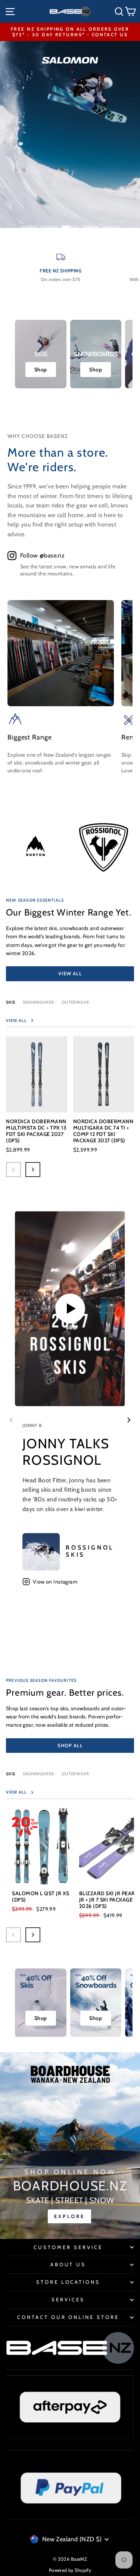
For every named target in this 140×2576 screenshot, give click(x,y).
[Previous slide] (11, 1420)
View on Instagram (55, 1582)
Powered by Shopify (70, 2570)
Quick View (36, 1098)
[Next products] (33, 1170)
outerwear (75, 1002)
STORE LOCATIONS (68, 2282)
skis (11, 1774)
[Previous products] (13, 1170)
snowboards (38, 1774)
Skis (11, 1002)
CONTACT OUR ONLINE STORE (68, 2317)
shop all (70, 1745)
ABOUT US (68, 2264)
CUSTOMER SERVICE (68, 2247)
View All (70, 973)
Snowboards (38, 1002)
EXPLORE (69, 2216)
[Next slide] (129, 1420)
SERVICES (68, 2299)
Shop (41, 370)
